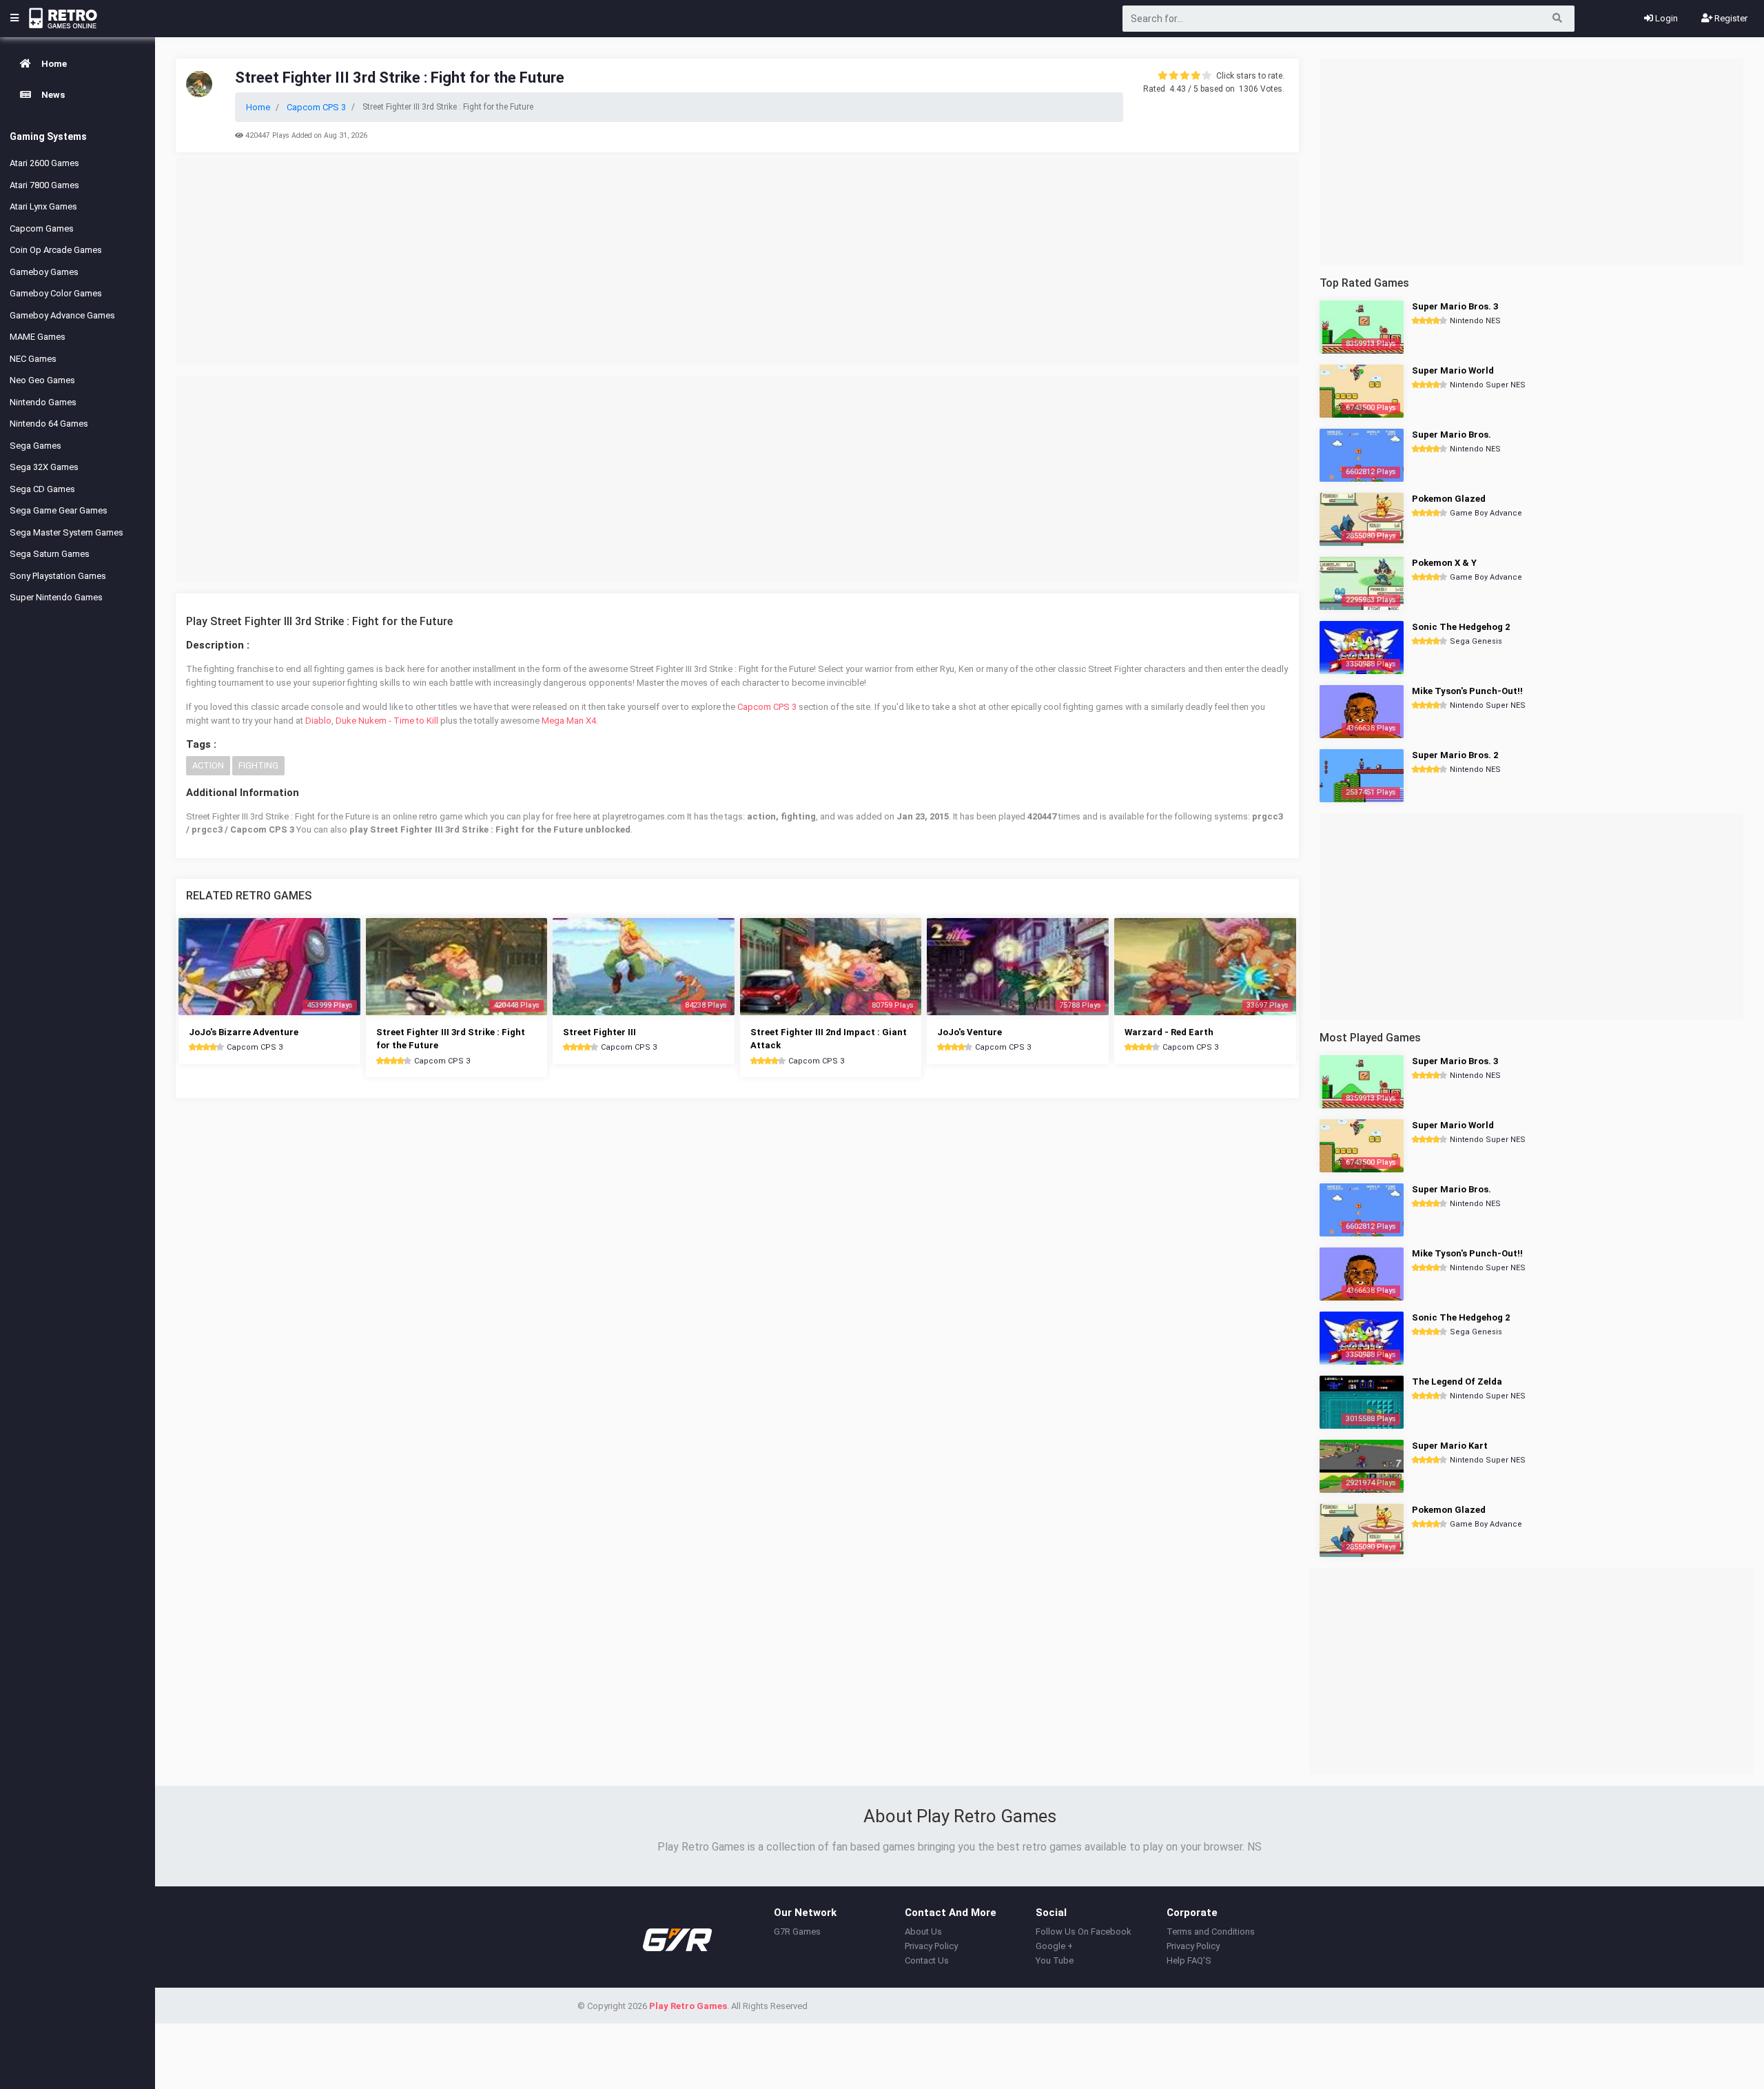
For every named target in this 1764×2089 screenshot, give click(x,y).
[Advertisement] (737, 261)
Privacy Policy (931, 1946)
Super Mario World (1453, 370)
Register (1730, 18)
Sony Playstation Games (58, 576)
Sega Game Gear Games (59, 510)
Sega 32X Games (44, 467)
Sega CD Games (42, 489)
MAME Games (38, 337)
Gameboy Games (44, 272)
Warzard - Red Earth (1169, 1032)
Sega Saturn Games (50, 554)
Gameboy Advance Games (62, 315)
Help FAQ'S (1189, 1960)
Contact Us (927, 1960)
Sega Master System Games (66, 532)
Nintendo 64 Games (49, 424)
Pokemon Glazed (1449, 499)
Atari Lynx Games (43, 206)
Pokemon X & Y (1444, 563)
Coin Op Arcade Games (56, 250)
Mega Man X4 (569, 721)
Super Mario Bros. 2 (1455, 755)
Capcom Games (42, 228)
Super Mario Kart (1450, 1446)
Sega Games (35, 446)
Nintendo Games (43, 402)
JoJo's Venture (970, 1032)
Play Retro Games (688, 2006)
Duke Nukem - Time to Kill (387, 721)
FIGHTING (258, 765)
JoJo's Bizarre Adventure (244, 1032)
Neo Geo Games (42, 380)
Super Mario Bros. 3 (1455, 306)
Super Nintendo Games (56, 597)
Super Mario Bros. (1452, 435)
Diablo (318, 721)
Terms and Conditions (1211, 1932)
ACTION (208, 765)
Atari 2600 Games (44, 163)
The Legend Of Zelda (1457, 1382)
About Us (923, 1932)
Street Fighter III (599, 1032)
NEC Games (33, 359)
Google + (1054, 1946)
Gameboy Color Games (56, 293)
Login (1665, 18)
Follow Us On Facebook (1084, 1932)
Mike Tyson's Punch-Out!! (1467, 691)
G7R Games (797, 1932)
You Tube (1055, 1960)
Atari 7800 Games (44, 185)
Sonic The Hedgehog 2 (1461, 627)
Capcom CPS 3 (767, 707)
